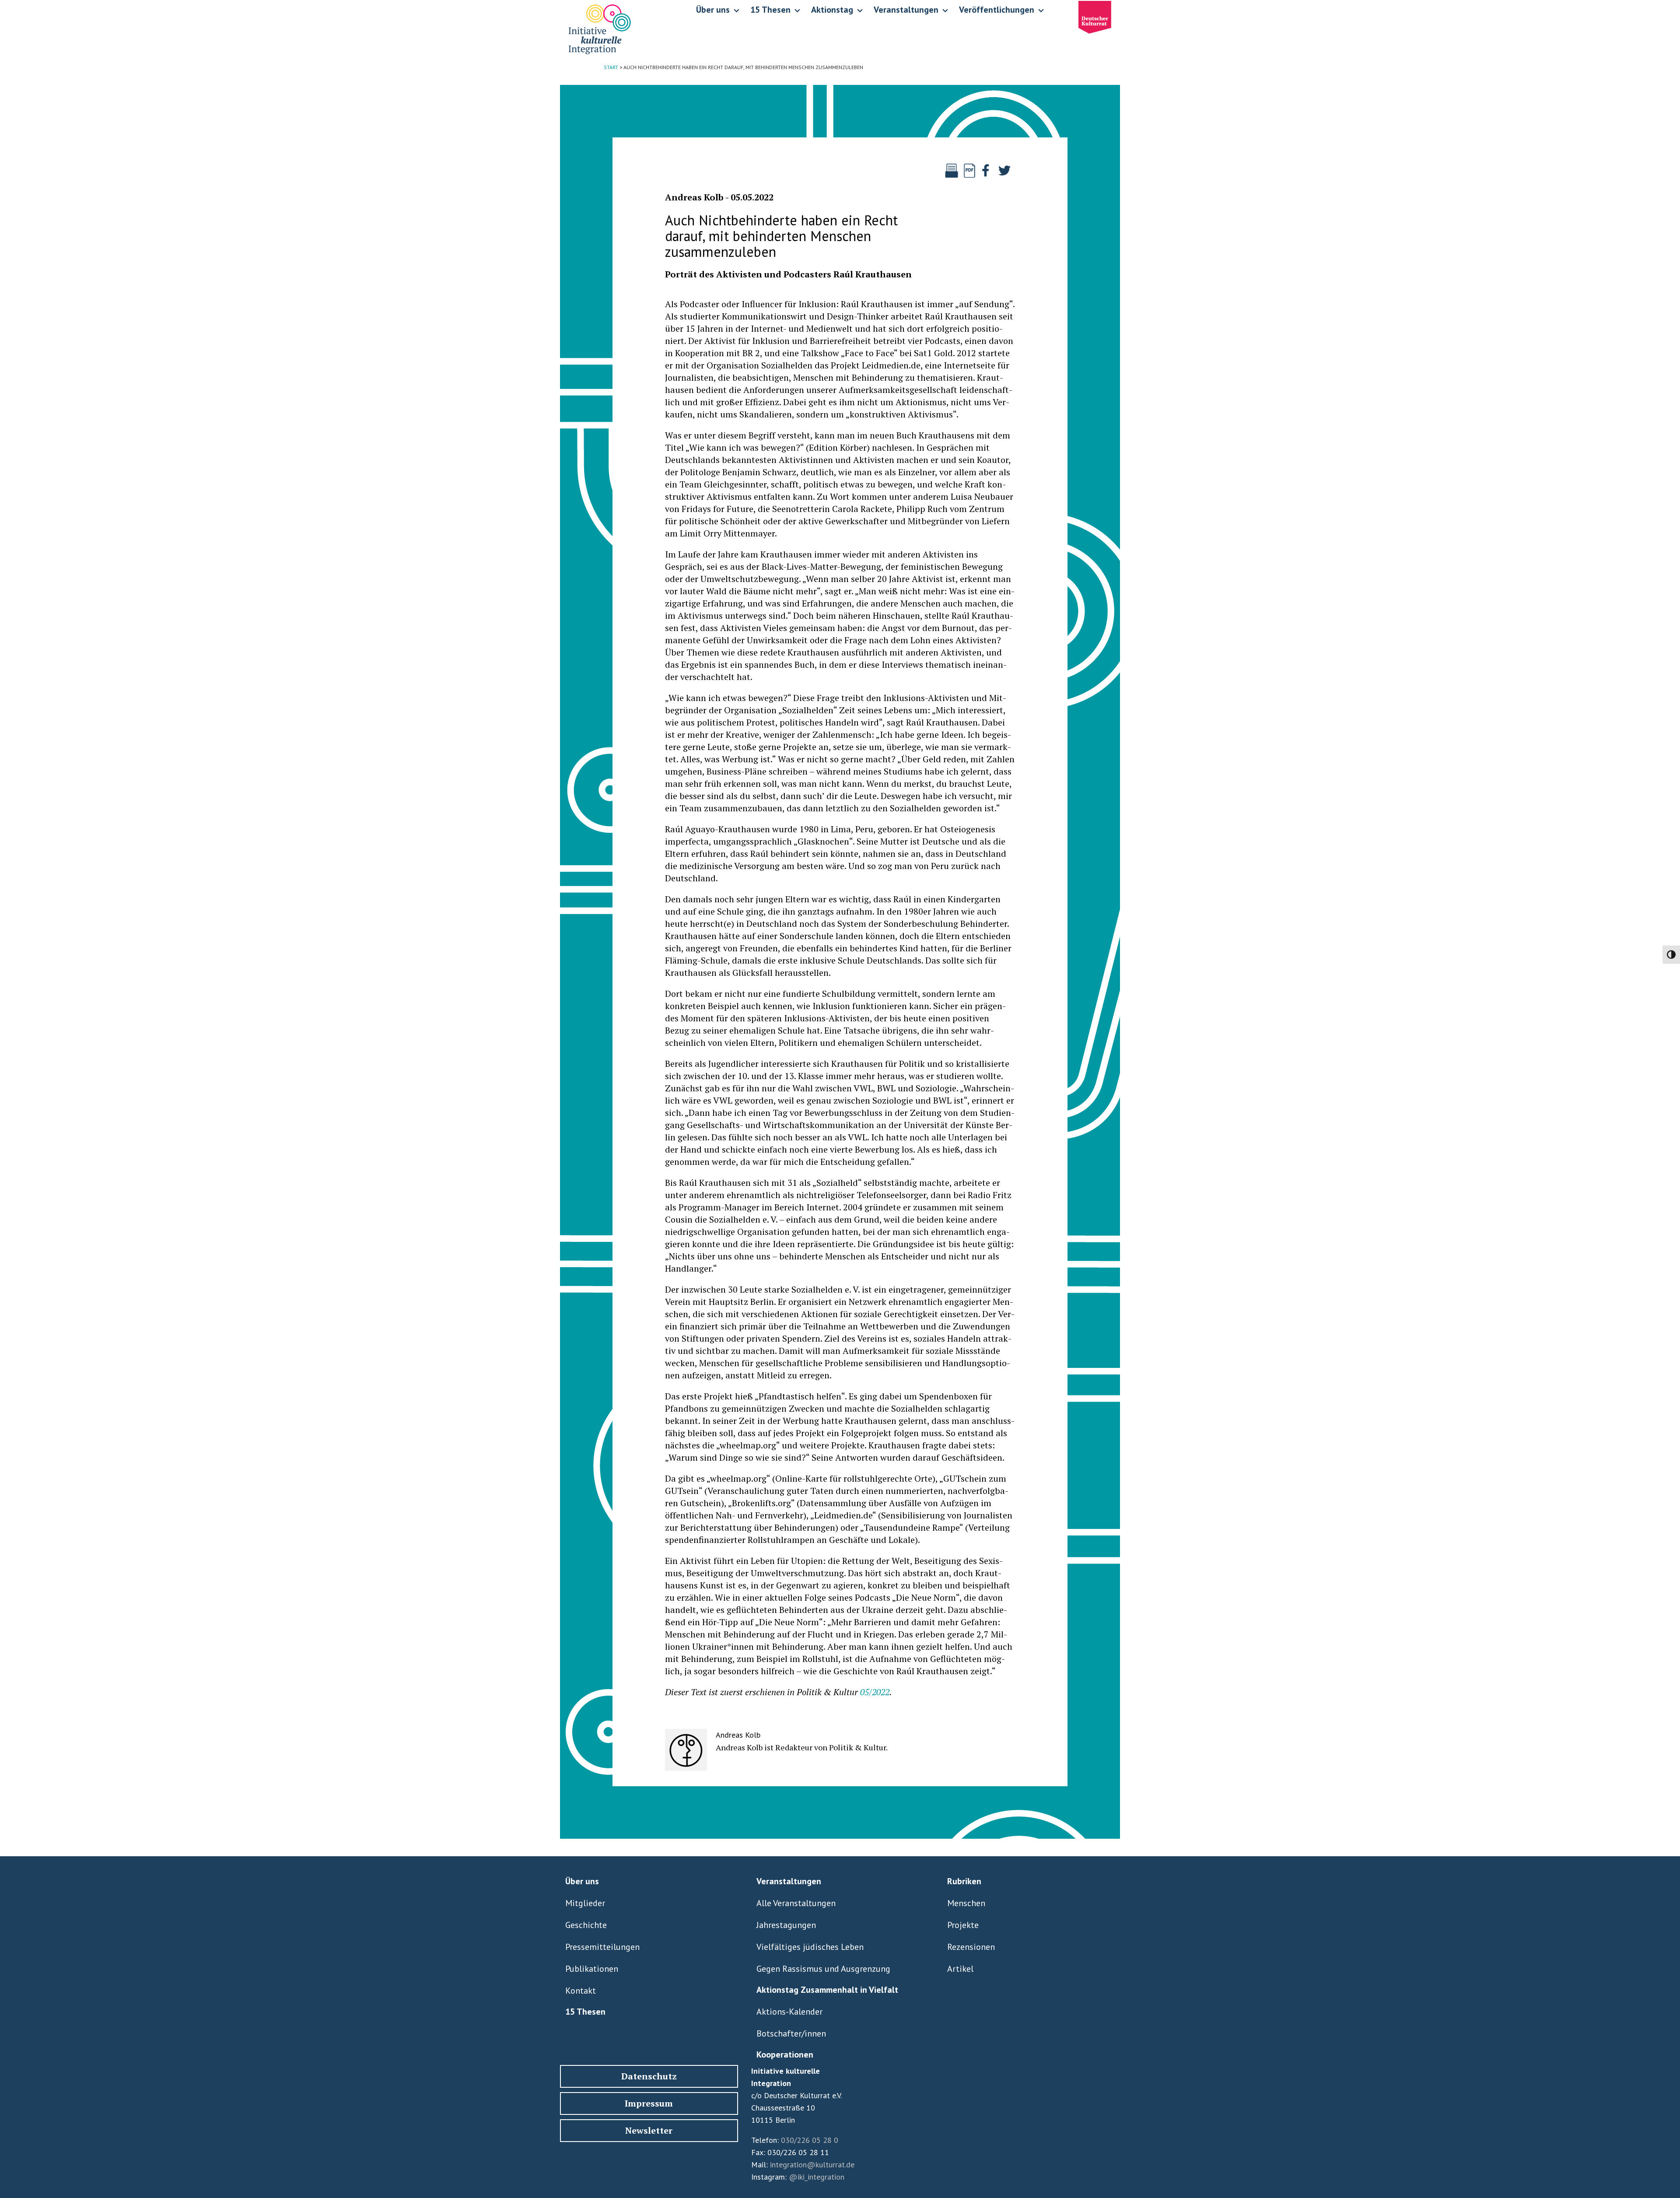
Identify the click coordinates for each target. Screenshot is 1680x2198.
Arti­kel (960, 1969)
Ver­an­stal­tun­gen (789, 1881)
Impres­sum (649, 2103)
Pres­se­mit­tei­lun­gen (602, 1947)
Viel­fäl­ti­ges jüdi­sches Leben (810, 1947)
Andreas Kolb (694, 197)
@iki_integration (817, 2177)
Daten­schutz (649, 2076)
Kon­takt (581, 1991)
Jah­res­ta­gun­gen (786, 1925)
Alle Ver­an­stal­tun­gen (796, 1903)
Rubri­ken (964, 1881)
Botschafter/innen (791, 2033)
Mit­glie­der (585, 1903)
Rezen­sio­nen (971, 1947)
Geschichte (586, 1925)
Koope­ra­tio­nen (785, 2054)
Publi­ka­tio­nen (592, 1969)
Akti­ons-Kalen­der (789, 2012)
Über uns (582, 1881)
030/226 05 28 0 (810, 2140)
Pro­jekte (963, 1925)
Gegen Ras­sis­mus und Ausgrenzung (823, 1969)
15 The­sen (585, 2012)
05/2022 (875, 1692)
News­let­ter (649, 2130)
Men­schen (966, 1903)
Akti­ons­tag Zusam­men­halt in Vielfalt (827, 1990)
